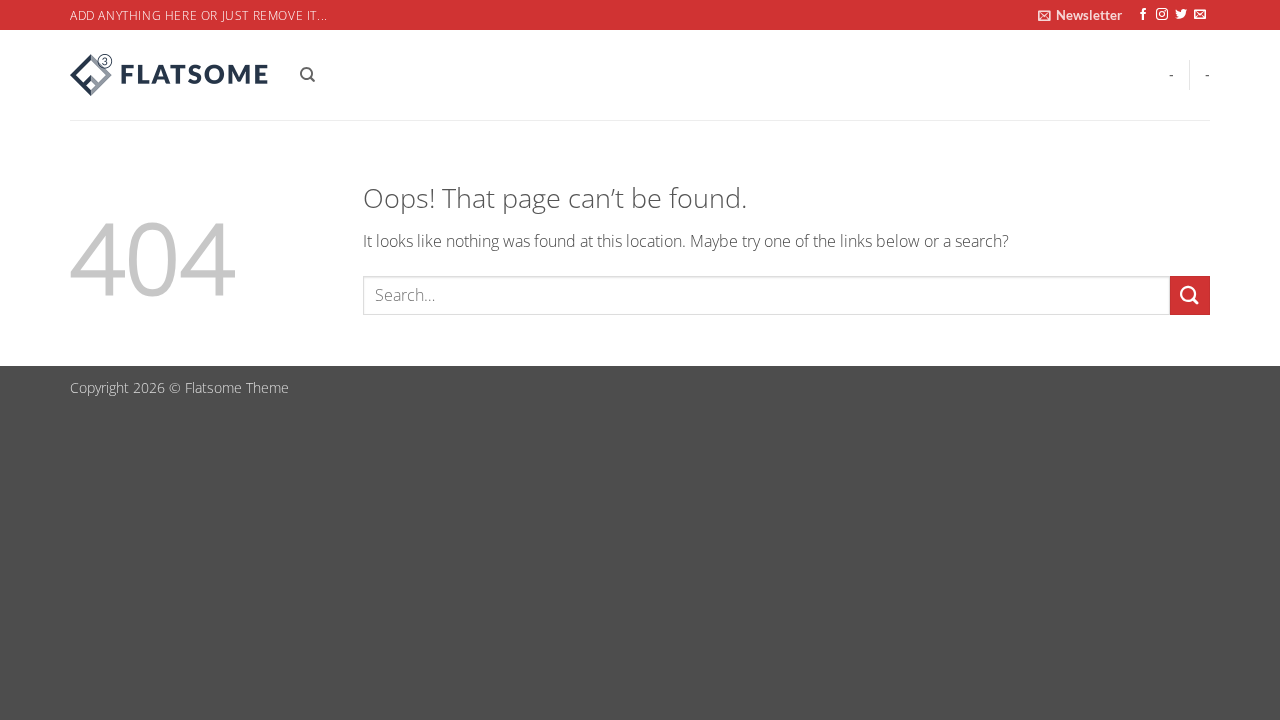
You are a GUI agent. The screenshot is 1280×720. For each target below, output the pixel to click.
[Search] (307, 75)
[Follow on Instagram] (1162, 15)
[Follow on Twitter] (1181, 15)
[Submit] (1190, 295)
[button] (1080, 15)
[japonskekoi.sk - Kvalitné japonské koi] (170, 75)
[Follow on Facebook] (1143, 15)
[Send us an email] (1200, 15)
